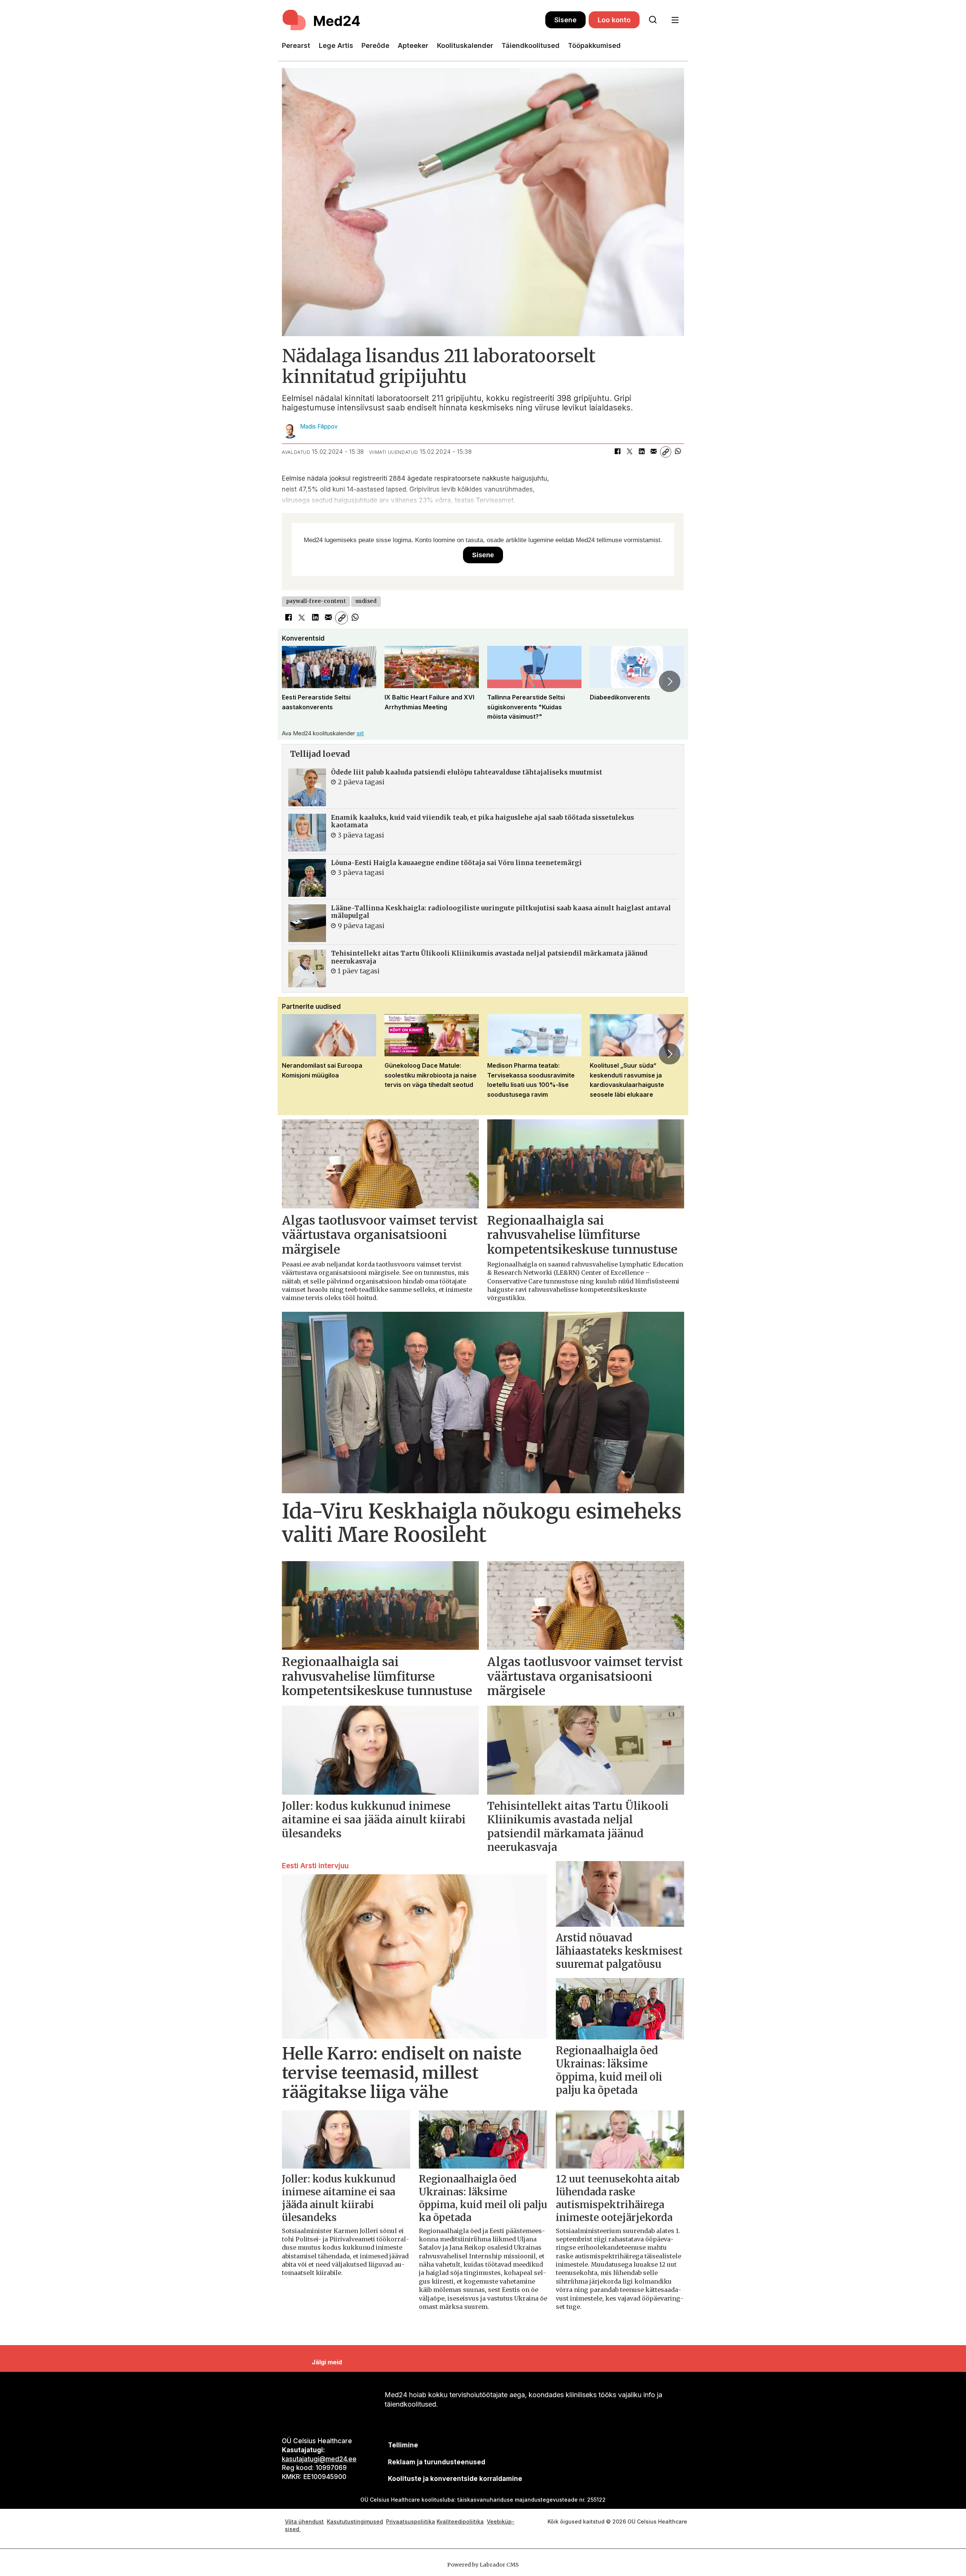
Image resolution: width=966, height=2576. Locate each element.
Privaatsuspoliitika (411, 2521)
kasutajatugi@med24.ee (319, 2459)
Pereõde (375, 45)
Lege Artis (336, 45)
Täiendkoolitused (531, 45)
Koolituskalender (465, 45)
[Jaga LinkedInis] (641, 452)
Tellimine (403, 2445)
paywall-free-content (316, 601)
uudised (366, 601)
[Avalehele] (414, 20)
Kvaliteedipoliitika (460, 2521)
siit (360, 733)
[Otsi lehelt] (653, 20)
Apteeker (413, 45)
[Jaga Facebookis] (617, 452)
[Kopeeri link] (666, 452)
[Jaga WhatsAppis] (678, 452)
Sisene (565, 20)
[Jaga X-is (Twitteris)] (629, 452)
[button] (296, 681)
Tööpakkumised (594, 45)
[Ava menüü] (675, 20)
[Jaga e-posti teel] (654, 452)
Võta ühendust (304, 2521)
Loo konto (614, 20)
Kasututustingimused (355, 2521)
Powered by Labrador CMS (483, 2565)
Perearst (296, 45)
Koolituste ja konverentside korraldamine (455, 2479)
